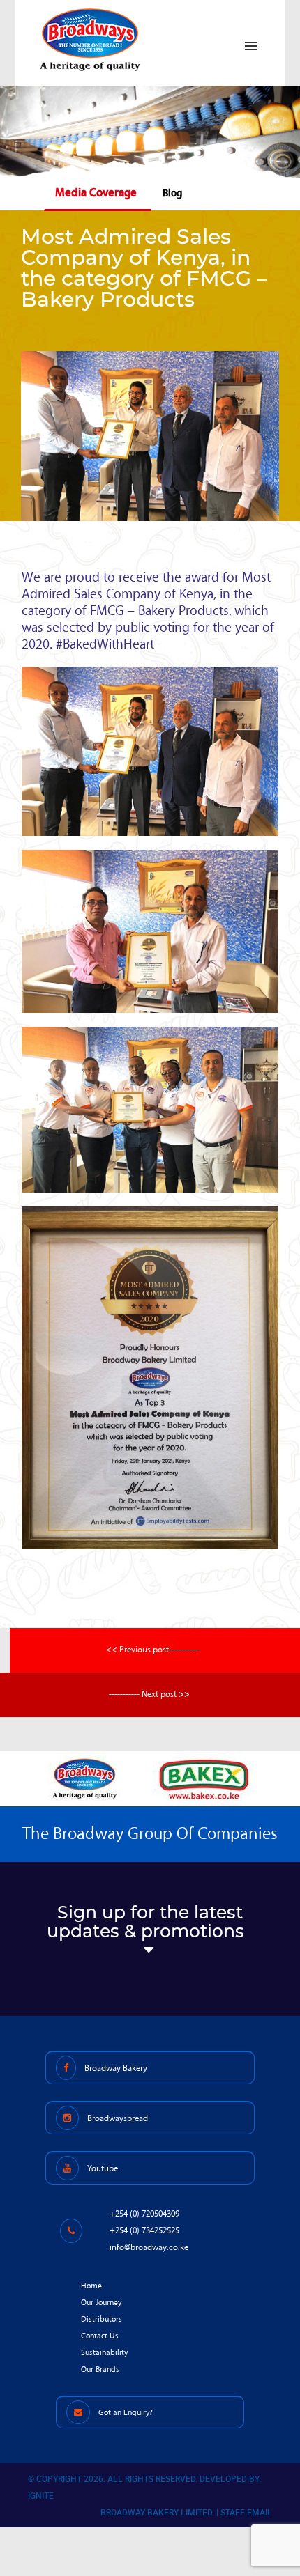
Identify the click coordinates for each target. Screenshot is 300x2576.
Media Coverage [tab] (96, 193)
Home (91, 2286)
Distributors (102, 2319)
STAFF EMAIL (246, 2512)
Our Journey (101, 2303)
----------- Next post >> (149, 1694)
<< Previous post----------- (153, 1650)
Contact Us (100, 2336)
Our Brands (100, 2369)
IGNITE (41, 2495)
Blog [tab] (172, 193)
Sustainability (104, 2353)
